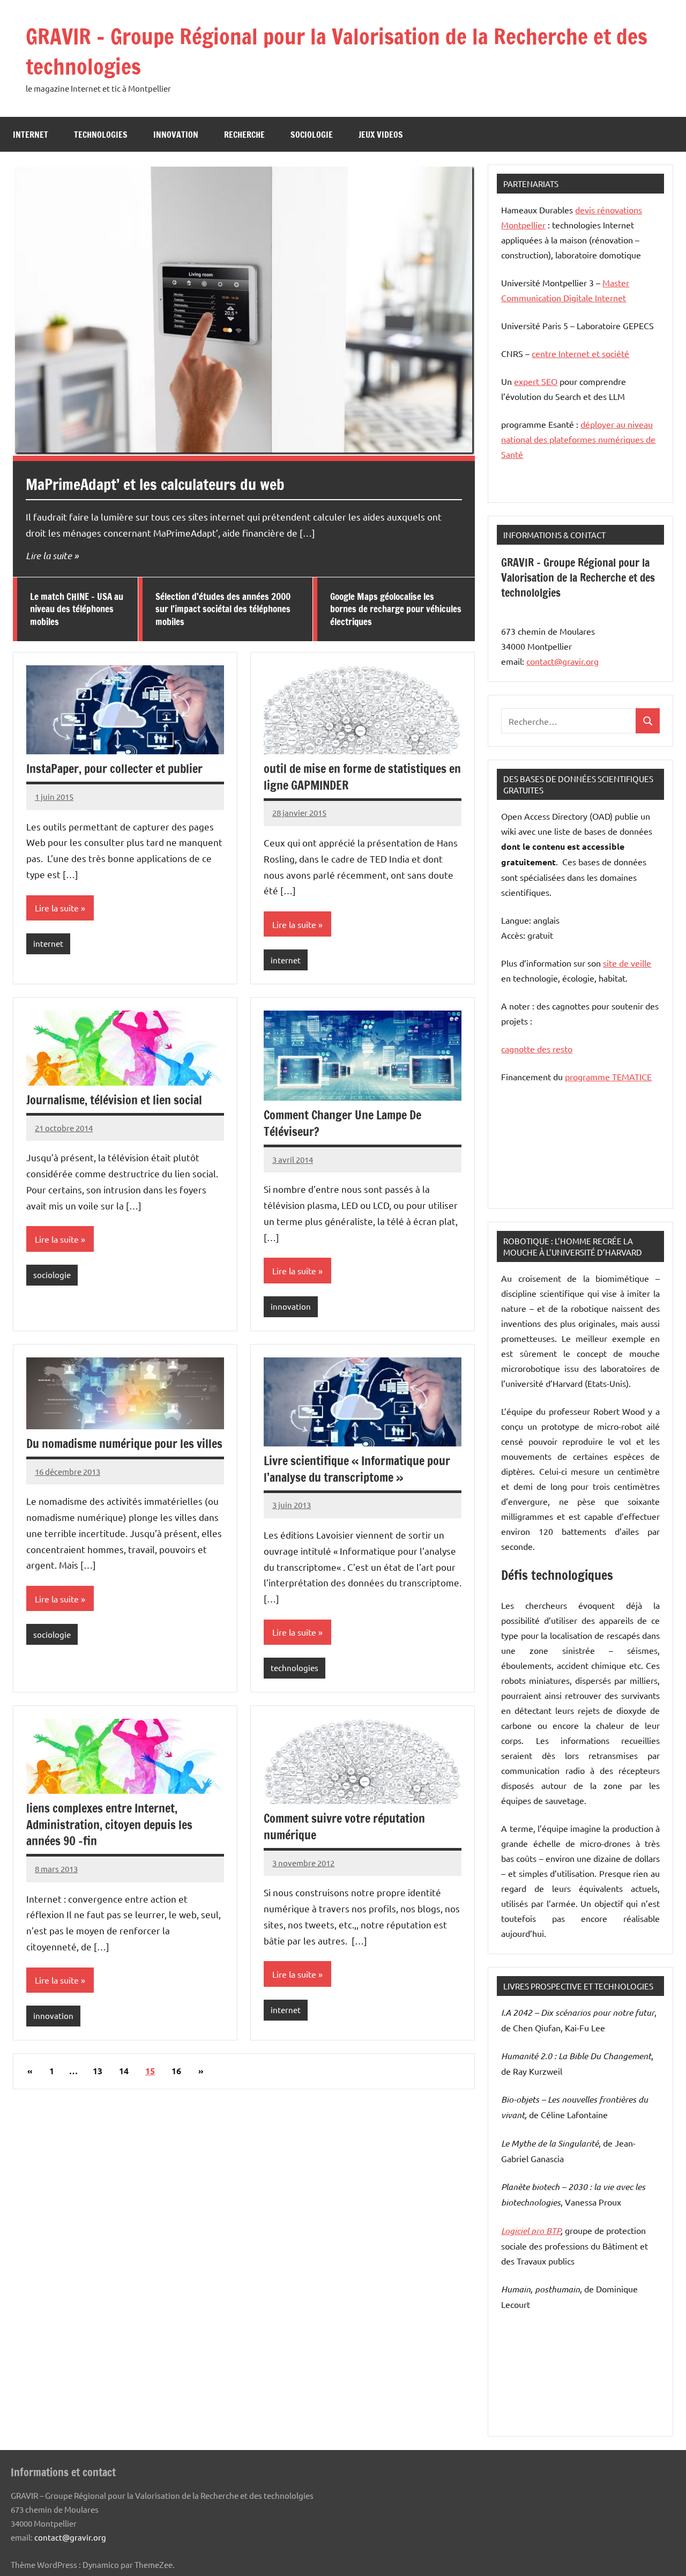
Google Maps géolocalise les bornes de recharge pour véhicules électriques (396, 609)
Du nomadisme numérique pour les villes (124, 1443)
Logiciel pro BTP (531, 2230)
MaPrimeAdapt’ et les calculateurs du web (155, 484)
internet (31, 135)
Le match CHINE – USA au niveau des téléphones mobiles (77, 609)
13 (98, 2071)
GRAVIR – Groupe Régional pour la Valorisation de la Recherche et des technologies (337, 51)
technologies (101, 135)
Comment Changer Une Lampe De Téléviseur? (342, 1123)
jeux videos (381, 135)
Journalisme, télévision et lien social (114, 1100)
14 (124, 2071)
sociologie (312, 135)
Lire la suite (49, 555)
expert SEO (536, 381)
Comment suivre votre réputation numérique (344, 1827)
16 (176, 2071)
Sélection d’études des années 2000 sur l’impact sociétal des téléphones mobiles (223, 609)
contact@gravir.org (562, 661)
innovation (176, 135)
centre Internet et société (580, 353)
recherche (244, 135)
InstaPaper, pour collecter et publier (114, 769)
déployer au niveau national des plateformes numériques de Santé (578, 439)
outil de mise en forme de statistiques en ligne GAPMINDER (362, 777)
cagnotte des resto (537, 1049)
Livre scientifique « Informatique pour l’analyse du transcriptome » (357, 1469)
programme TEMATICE (608, 1077)
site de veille (627, 963)
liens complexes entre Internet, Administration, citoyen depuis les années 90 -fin (109, 1825)
